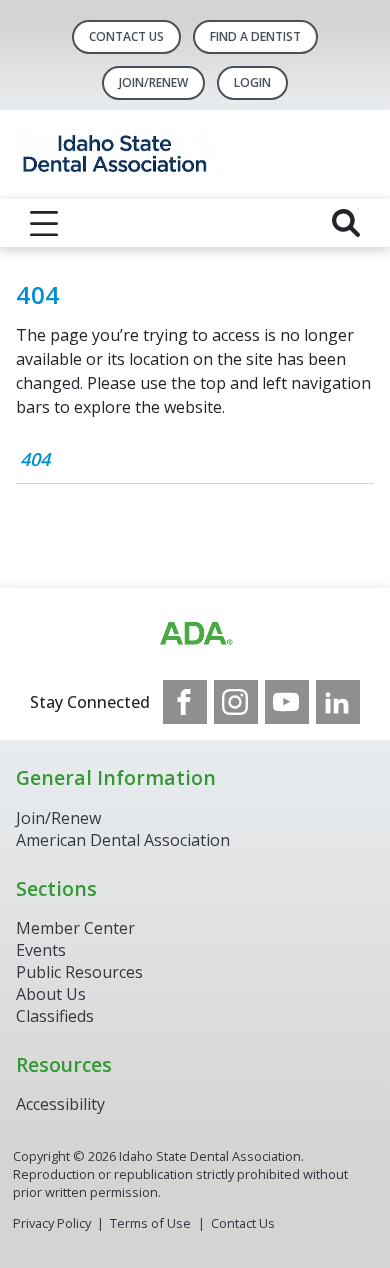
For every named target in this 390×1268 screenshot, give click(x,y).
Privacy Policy (52, 1223)
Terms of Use (150, 1223)
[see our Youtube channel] (287, 702)
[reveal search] (346, 223)
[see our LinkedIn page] (338, 702)
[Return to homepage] (195, 154)
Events (41, 950)
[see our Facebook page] (185, 702)
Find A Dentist (255, 36)
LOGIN (252, 82)
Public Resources (79, 972)
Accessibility (60, 1104)
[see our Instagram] (236, 702)
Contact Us (126, 36)
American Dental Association (123, 840)
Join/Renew (153, 82)
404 (35, 459)
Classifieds (55, 1016)
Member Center (75, 928)
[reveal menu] (44, 223)
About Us (51, 994)
